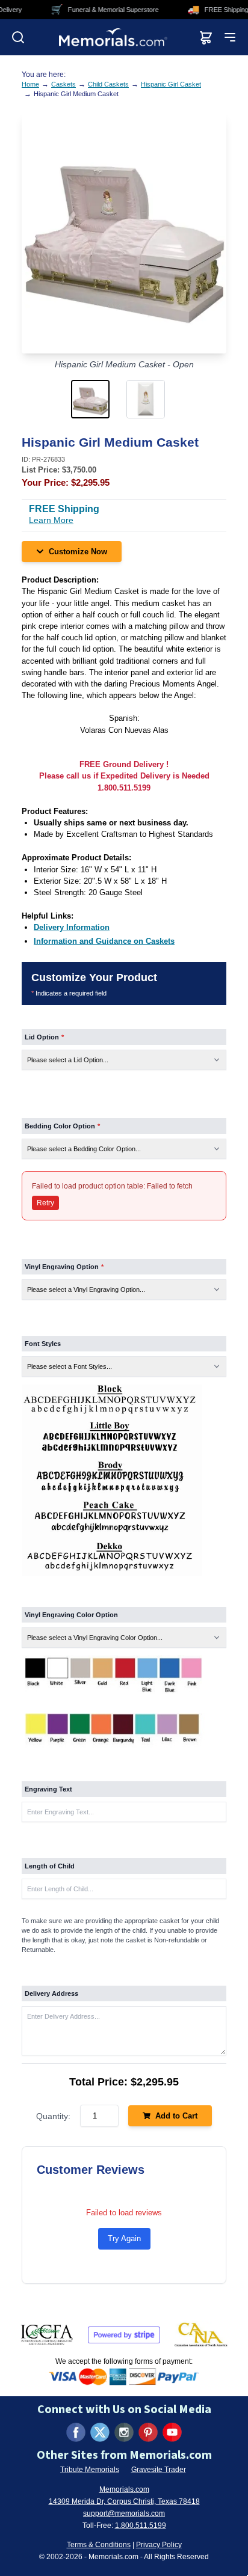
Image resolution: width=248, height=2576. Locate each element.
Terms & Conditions (99, 2545)
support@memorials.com (124, 2513)
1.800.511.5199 (141, 2526)
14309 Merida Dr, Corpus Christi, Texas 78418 (124, 2501)
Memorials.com (124, 2489)
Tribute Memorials (90, 2470)
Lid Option (44, 1037)
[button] (96, 399)
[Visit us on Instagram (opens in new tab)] (124, 2432)
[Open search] (18, 37)
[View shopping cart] (206, 37)
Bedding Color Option (62, 1126)
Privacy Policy (159, 2545)
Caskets (64, 84)
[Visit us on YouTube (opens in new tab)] (172, 2432)
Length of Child (50, 1866)
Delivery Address (51, 1993)
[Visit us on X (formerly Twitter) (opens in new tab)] (100, 2432)
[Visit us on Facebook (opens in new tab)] (76, 2432)
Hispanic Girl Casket (171, 84)
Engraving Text (48, 1789)
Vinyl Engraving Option (64, 1267)
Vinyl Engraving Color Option (71, 1615)
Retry (45, 1203)
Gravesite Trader (159, 2470)
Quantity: (53, 2116)
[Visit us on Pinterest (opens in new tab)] (148, 2432)
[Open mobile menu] (230, 37)
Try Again (124, 2238)
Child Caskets (108, 84)
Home (30, 84)
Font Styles (43, 1344)
